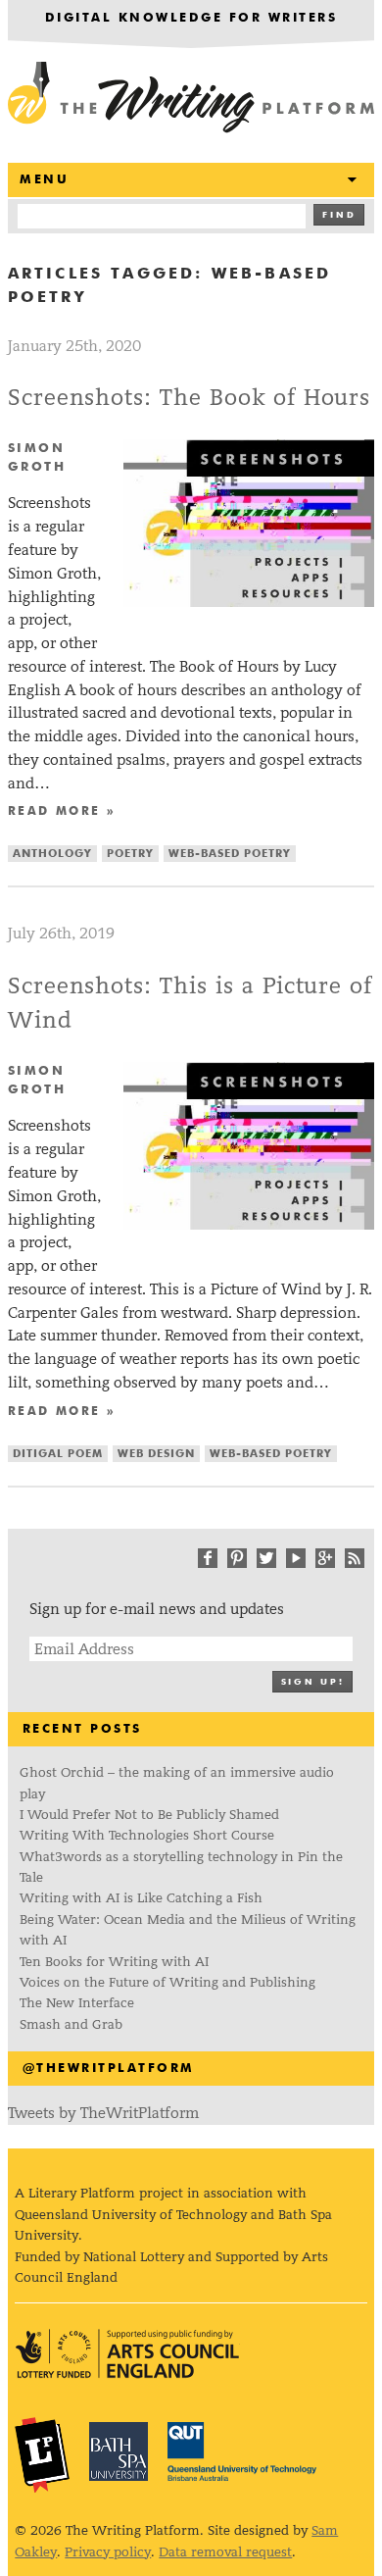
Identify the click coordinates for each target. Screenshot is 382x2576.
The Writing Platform (191, 98)
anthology (52, 854)
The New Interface (77, 2003)
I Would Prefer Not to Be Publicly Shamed (149, 1815)
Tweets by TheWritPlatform (103, 2113)
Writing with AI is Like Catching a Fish (141, 1898)
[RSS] (355, 1558)
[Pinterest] (237, 1558)
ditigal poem (58, 1454)
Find (339, 215)
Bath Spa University (119, 2451)
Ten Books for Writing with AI (114, 1962)
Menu (44, 180)
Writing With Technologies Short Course (147, 1835)
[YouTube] (296, 1558)
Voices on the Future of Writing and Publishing (169, 1982)
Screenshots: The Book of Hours (190, 398)
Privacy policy (108, 2552)
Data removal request (225, 2552)
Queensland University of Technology (242, 2451)
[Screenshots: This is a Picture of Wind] (249, 1224)
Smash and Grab (71, 2024)
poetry (130, 854)
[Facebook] (208, 1558)
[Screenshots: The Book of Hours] (249, 602)
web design (156, 1454)
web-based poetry (230, 854)
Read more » (62, 812)
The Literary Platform (42, 2454)
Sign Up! (312, 1682)
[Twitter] (266, 1558)
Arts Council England (127, 2354)
